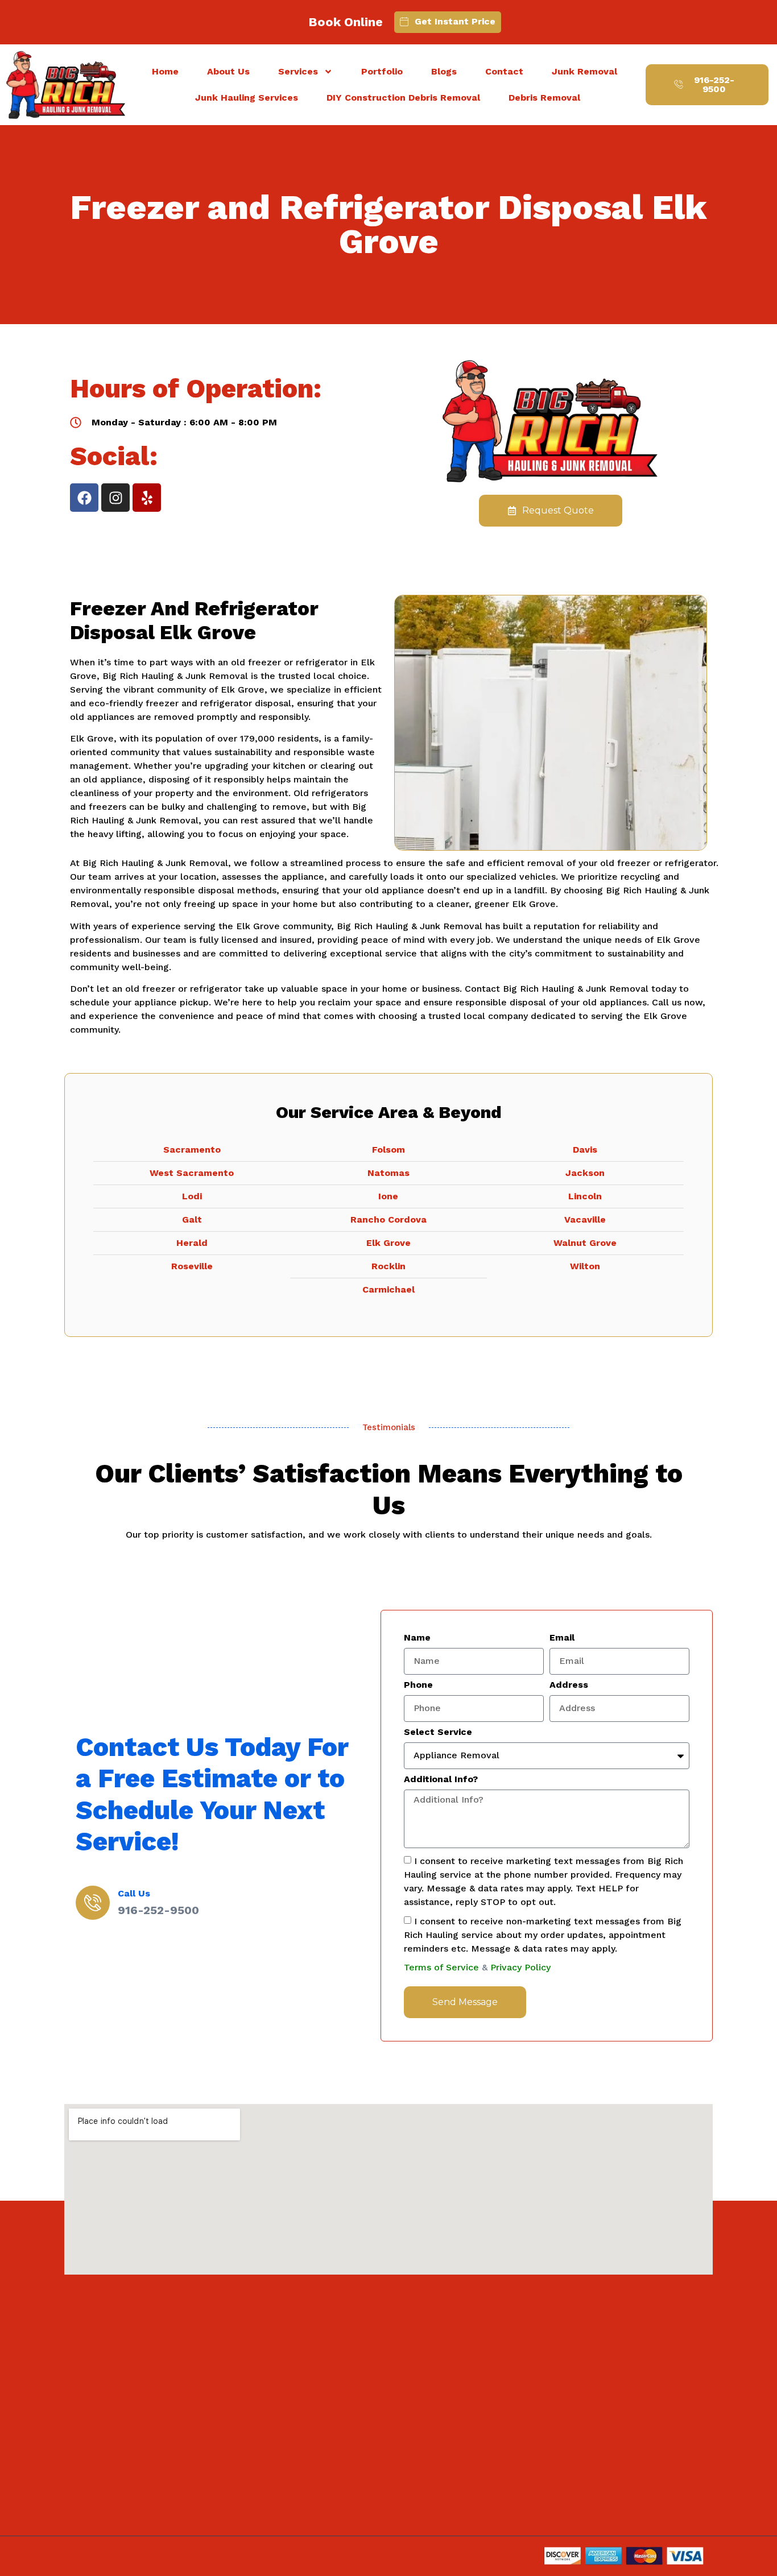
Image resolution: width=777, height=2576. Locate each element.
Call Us (134, 1893)
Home (165, 71)
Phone (418, 1685)
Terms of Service (441, 1967)
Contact (504, 71)
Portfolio (382, 71)
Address (569, 1685)
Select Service (438, 1732)
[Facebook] (84, 498)
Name (417, 1638)
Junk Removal (584, 71)
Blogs (444, 71)
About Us (228, 71)
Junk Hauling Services (247, 98)
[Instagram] (115, 498)
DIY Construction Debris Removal (403, 98)
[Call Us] (93, 1903)
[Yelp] (147, 498)
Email (562, 1638)
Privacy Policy (520, 1967)
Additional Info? (441, 1780)
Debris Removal (544, 98)
